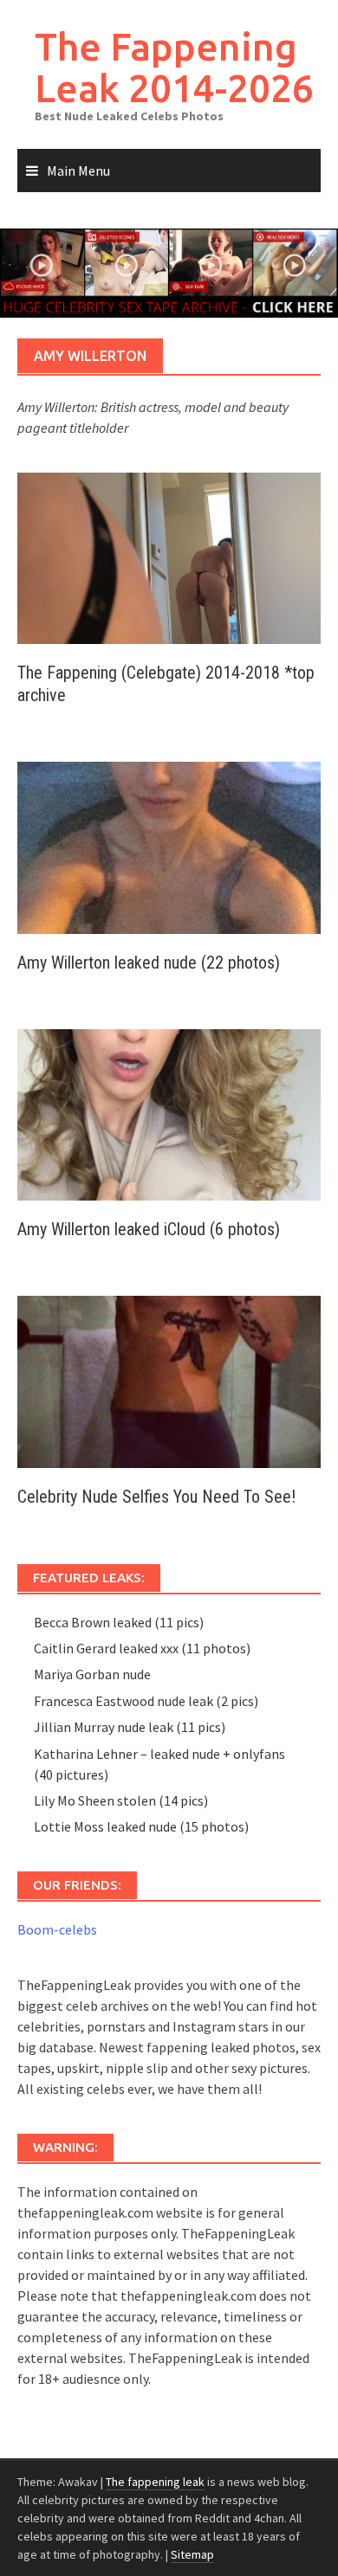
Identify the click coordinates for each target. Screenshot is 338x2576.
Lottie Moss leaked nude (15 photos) (141, 1826)
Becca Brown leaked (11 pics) (119, 1622)
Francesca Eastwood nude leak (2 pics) (146, 1701)
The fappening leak (155, 2482)
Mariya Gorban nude (92, 1674)
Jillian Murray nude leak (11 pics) (130, 1727)
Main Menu (78, 171)
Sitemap (192, 2554)
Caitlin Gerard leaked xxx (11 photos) (142, 1648)
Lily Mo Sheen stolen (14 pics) (121, 1800)
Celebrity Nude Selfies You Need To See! (156, 1497)
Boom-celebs (57, 1929)
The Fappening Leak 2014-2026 (174, 67)
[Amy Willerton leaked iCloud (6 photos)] (169, 1113)
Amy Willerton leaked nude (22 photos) (149, 963)
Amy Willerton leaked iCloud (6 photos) (149, 1229)
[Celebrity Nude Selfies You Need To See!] (169, 1380)
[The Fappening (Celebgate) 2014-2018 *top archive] (169, 557)
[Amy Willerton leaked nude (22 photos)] (169, 846)
